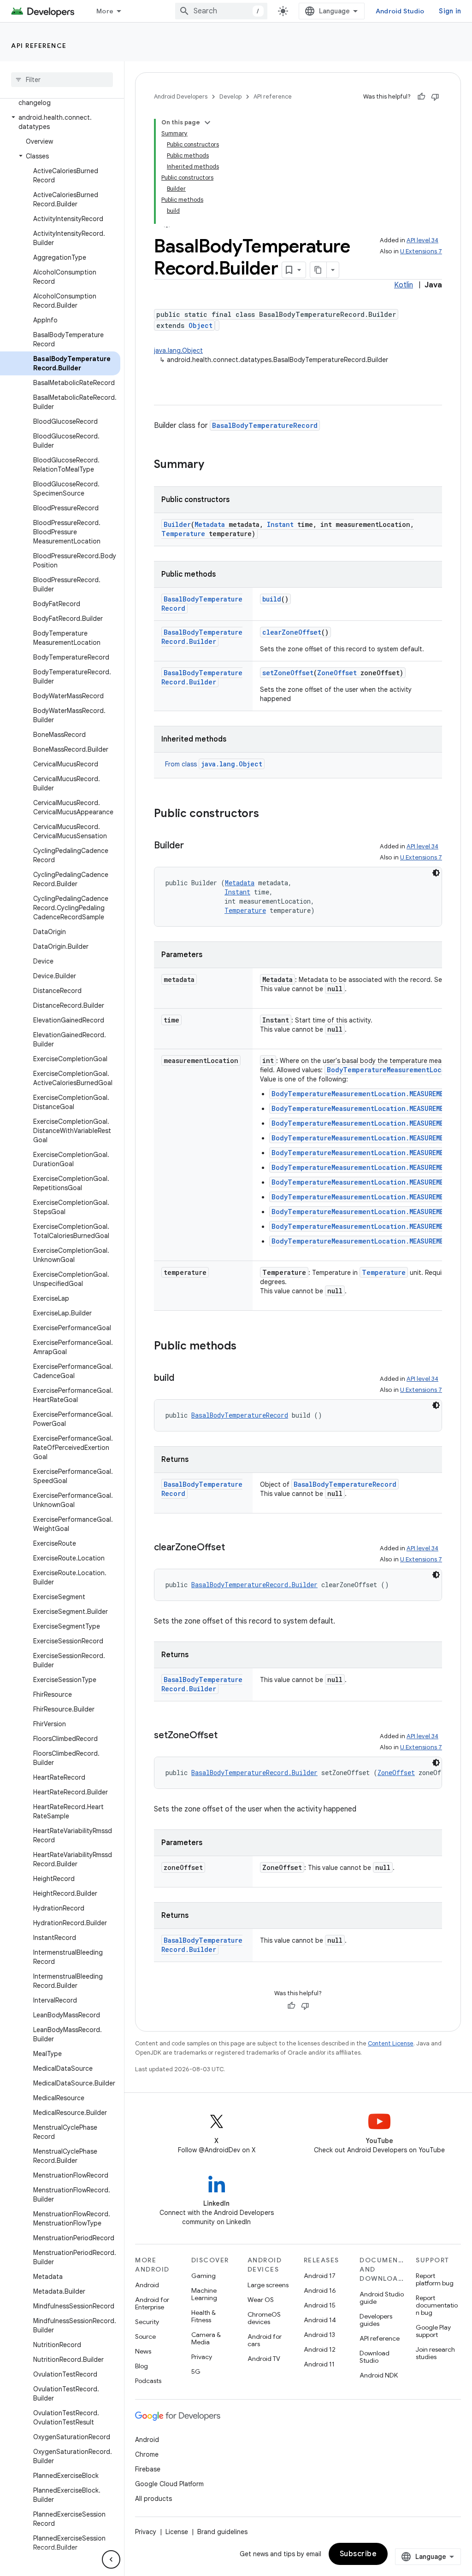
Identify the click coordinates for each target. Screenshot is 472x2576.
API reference (39, 46)
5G (196, 2372)
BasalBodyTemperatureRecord (265, 425)
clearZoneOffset (292, 632)
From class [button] (214, 764)
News (143, 2351)
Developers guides (376, 2320)
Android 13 (319, 2335)
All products (153, 2499)
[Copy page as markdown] (319, 270)
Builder (177, 524)
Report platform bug (435, 2279)
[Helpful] (421, 97)
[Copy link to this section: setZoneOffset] (227, 1736)
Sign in (450, 11)
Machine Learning (204, 2294)
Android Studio (400, 11)
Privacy (202, 2357)
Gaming (204, 2276)
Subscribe (358, 2554)
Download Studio (375, 2357)
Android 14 (320, 2320)
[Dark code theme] (436, 873)
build (272, 599)
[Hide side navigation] (111, 2559)
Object (201, 325)
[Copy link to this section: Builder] (193, 846)
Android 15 (320, 2305)
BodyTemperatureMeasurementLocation (394, 1070)
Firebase (148, 2469)
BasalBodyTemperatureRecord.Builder (202, 637)
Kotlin (404, 285)
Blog (142, 2366)
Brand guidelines (222, 2532)
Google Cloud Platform (169, 2484)
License (177, 2532)
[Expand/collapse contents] (207, 123)
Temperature (183, 534)
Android (147, 2285)
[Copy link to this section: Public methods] (246, 1347)
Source (145, 2337)
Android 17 (320, 2276)
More (105, 11)
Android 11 (319, 2364)
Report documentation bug (437, 2305)
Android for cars (265, 2340)
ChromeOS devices (264, 2318)
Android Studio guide (382, 2298)
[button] (60, 122)
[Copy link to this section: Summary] (213, 465)
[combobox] (221, 11)
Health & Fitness (204, 2316)
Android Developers (181, 96)
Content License (391, 2043)
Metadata (210, 524)
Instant (280, 524)
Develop (230, 96)
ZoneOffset (337, 673)
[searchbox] (62, 80)
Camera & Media (206, 2338)
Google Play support (433, 2331)
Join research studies (435, 2353)
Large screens (268, 2285)
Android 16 (320, 2290)
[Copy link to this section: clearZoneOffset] (234, 1548)
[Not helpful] (435, 97)
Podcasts (148, 2381)
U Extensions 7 (421, 251)
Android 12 (320, 2349)
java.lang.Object (178, 350)
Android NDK (379, 2375)
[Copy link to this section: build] (183, 1379)
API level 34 (422, 240)
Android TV (264, 2359)
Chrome (147, 2454)
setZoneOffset (288, 673)
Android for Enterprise (152, 2303)
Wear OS (261, 2300)
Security (147, 2322)
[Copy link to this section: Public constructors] (268, 814)
